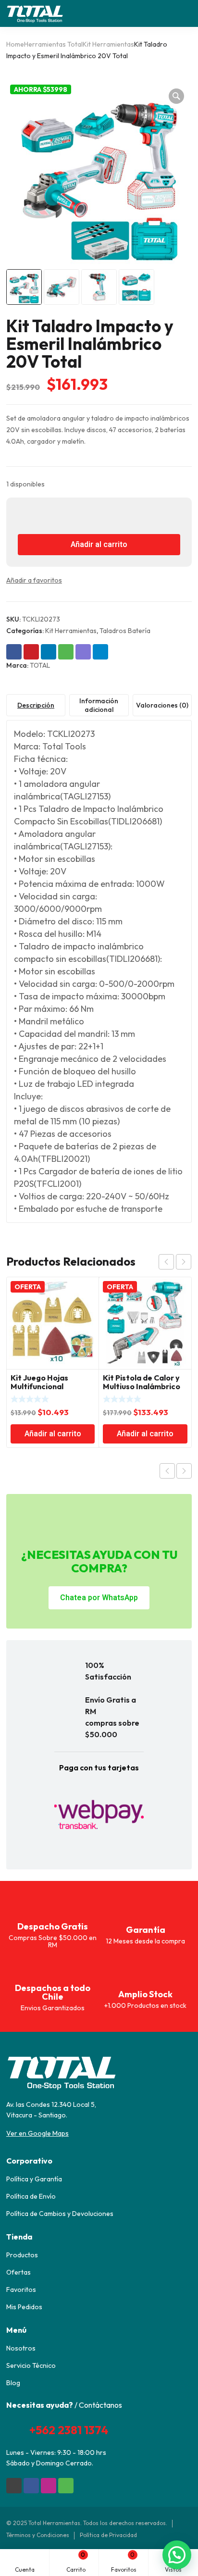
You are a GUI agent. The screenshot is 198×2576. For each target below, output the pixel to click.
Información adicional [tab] (99, 705)
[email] (14, 2486)
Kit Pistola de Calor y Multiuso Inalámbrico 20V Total (142, 1386)
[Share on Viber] (83, 652)
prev (166, 1262)
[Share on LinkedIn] (49, 652)
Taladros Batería (125, 631)
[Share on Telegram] (100, 652)
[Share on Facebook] (14, 652)
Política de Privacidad (108, 2535)
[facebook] (31, 2486)
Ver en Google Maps (37, 2133)
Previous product (167, 1471)
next (184, 1262)
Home (15, 44)
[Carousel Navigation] (175, 1262)
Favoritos (124, 2562)
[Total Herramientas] (35, 13)
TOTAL (40, 665)
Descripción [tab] (36, 705)
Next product (184, 1471)
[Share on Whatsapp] (66, 652)
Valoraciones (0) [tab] (162, 705)
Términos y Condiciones (38, 2535)
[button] (176, 96)
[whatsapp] (66, 2486)
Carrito (76, 2562)
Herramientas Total (53, 44)
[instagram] (49, 2486)
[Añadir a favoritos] (71, 580)
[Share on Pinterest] (31, 652)
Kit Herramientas (108, 44)
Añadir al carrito (99, 545)
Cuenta (25, 2570)
